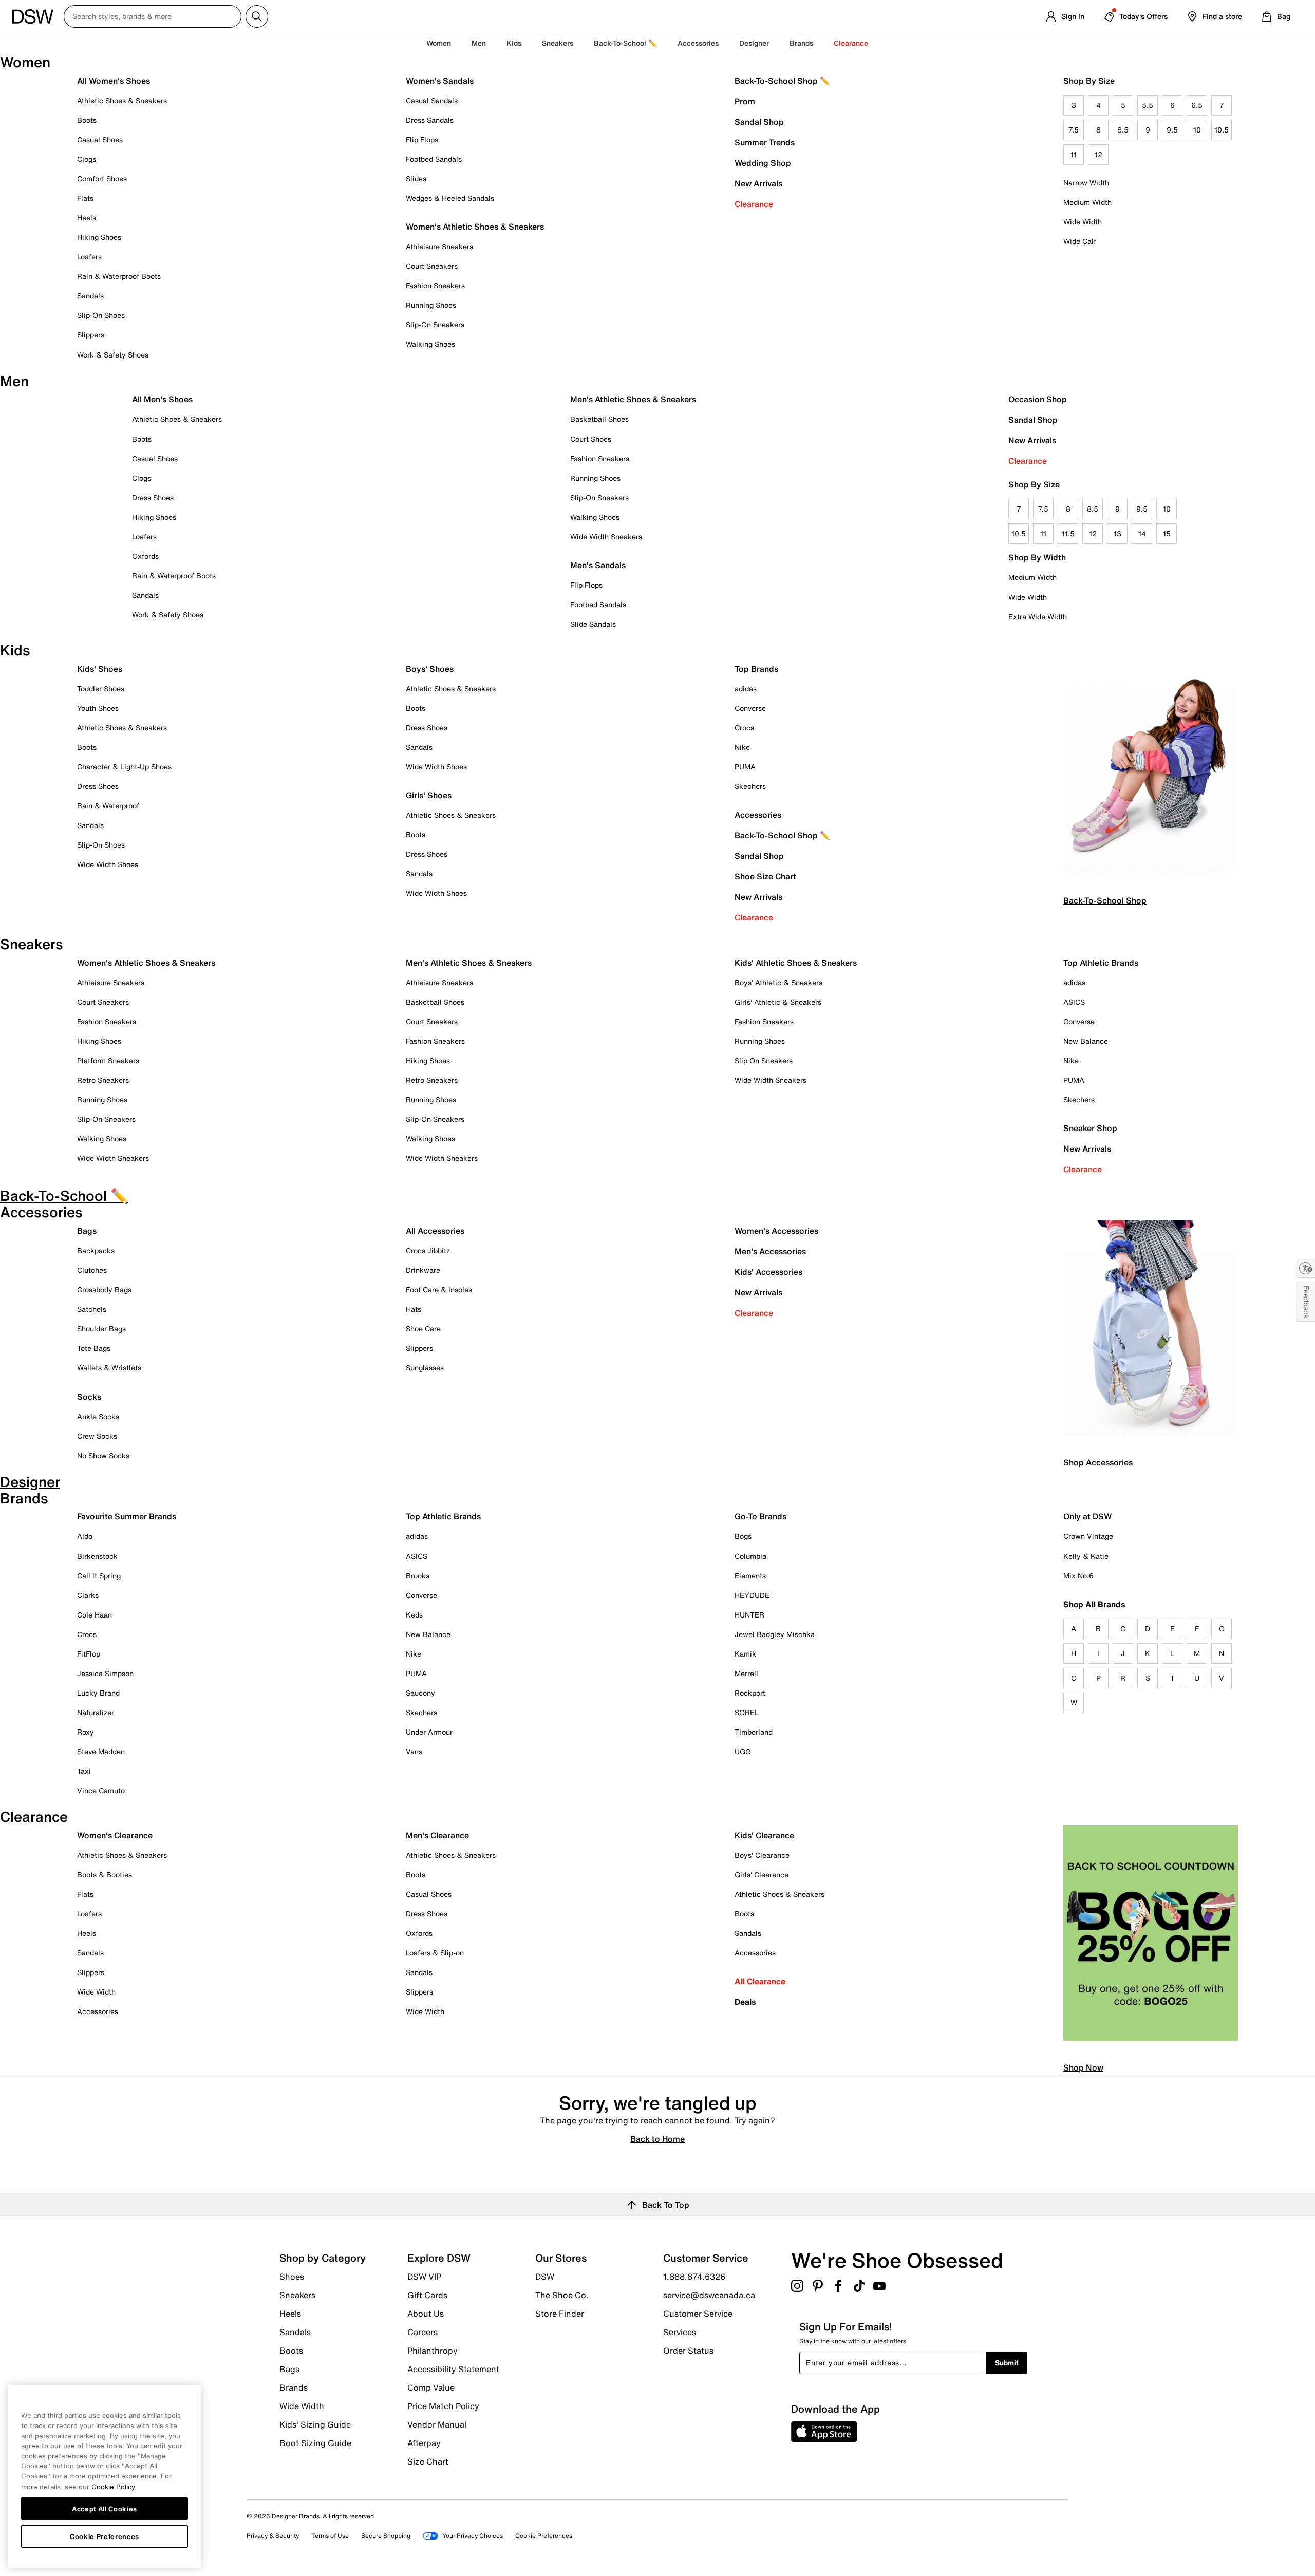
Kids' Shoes (100, 669)
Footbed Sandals (434, 159)
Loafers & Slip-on (435, 1953)
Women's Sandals (440, 81)
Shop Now (1083, 2067)
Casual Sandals (432, 100)
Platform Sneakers (108, 1060)
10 (1197, 130)
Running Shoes (431, 305)
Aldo (85, 1536)
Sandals (90, 296)
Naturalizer (96, 1712)
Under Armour (429, 1732)
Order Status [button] (688, 2350)
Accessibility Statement (453, 2369)
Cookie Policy (113, 2486)
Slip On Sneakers (764, 1060)
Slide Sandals (593, 624)
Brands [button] (801, 43)
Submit (1007, 2363)
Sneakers (297, 2295)
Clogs (87, 159)
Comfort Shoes (102, 178)
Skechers (750, 786)
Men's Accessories (770, 1251)
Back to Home (657, 2138)
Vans (414, 1751)
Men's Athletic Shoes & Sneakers (633, 399)
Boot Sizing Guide (315, 2442)
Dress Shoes (153, 497)
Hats (414, 1309)
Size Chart (428, 2461)
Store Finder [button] (560, 2313)
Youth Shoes (98, 708)
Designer (754, 43)
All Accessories (435, 1231)
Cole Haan (95, 1615)
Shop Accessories (1098, 1462)
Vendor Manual (437, 2424)
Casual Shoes (100, 139)
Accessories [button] (698, 43)
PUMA (745, 767)
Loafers (89, 257)
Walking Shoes (430, 344)
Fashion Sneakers (435, 285)
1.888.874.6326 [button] (694, 2277)
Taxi (84, 1771)
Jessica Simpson (105, 1673)
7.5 (1074, 130)
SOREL (747, 1712)
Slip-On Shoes (101, 315)
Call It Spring (99, 1576)
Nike (742, 747)
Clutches (92, 1270)
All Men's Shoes (162, 399)
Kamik (745, 1654)
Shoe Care (423, 1329)
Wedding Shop (763, 163)
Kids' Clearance (764, 1835)
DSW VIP (424, 2277)
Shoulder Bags (101, 1329)
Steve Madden (101, 1751)
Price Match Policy (443, 2406)
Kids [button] (514, 43)
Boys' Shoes (430, 669)
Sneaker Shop (1090, 1128)
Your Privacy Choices (473, 2536)
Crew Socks (97, 1436)
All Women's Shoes (114, 81)
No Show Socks (103, 1455)
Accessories (758, 815)
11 (1074, 154)
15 (1167, 533)
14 (1142, 533)
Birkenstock (97, 1556)
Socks (89, 1397)
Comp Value (431, 2387)
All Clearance (760, 1981)
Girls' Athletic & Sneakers (778, 1002)
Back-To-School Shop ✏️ (782, 81)
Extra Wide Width (1038, 617)
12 (1098, 154)
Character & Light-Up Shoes (124, 767)
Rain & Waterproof (108, 806)
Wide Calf (1080, 241)
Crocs (744, 728)
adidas (746, 689)
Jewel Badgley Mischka (775, 1634)
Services (680, 2332)
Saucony (420, 1693)
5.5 (1148, 105)
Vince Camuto (101, 1790)
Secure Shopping (386, 2536)
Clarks (88, 1595)
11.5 (1068, 533)
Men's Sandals (598, 565)
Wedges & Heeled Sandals (450, 198)
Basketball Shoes (599, 419)
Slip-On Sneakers (435, 324)
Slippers (91, 335)
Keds (414, 1615)
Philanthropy (433, 2351)
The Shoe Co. (562, 2295)
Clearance (754, 204)
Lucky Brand (98, 1693)
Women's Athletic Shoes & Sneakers (475, 227)
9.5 (1172, 130)
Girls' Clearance (762, 1875)
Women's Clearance (115, 1835)
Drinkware (423, 1270)
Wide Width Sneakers (606, 537)
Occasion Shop (1038, 399)
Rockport (750, 1693)
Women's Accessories (776, 1231)
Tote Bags (94, 1348)
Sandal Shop (759, 122)
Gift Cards (427, 2295)
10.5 (1222, 130)
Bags (87, 1231)
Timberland (754, 1732)
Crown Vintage (1088, 1536)
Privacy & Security (273, 2536)
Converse (750, 708)
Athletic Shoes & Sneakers (122, 100)
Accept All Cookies (105, 2508)
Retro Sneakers (103, 1080)
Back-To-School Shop (1105, 900)
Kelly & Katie (1086, 1556)
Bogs (743, 1536)
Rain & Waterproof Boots (119, 276)
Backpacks (96, 1251)
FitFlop (89, 1654)
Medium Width (1087, 202)
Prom (745, 101)
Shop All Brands (1094, 1604)
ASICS (1074, 1002)
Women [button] (439, 43)
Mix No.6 (1078, 1576)
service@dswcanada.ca (709, 2295)
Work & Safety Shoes (113, 355)
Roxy (86, 1732)
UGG (743, 1751)
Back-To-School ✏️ (625, 43)
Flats (85, 198)
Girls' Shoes (429, 795)
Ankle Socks (98, 1416)
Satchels (92, 1309)
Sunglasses (425, 1368)
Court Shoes (591, 439)
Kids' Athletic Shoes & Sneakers (796, 963)
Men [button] (479, 43)
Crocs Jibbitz (428, 1251)
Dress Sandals (430, 120)
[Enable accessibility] (1306, 1268)
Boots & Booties (105, 1875)
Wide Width (1083, 222)
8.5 (1123, 130)
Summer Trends (765, 142)
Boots (87, 120)
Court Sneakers (432, 266)
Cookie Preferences (105, 2536)
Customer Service (698, 2314)
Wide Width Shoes (108, 864)
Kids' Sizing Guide (315, 2424)
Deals (745, 2002)
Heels (87, 218)
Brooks (418, 1576)
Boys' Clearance (762, 1855)
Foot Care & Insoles (439, 1290)
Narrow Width (1086, 183)
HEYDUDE (752, 1595)
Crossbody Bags (104, 1290)
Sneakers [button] (558, 43)
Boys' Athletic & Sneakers (778, 982)
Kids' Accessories (768, 1272)
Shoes (292, 2277)
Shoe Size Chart (765, 876)
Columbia (750, 1556)
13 (1117, 533)
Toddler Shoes (101, 689)
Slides (416, 178)
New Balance (1086, 1041)
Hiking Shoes (99, 237)
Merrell (746, 1673)
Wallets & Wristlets (109, 1368)
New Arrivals (758, 183)
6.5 (1197, 105)
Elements (750, 1576)
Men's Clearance (437, 1835)
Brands (294, 2387)
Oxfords (145, 556)
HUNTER (749, 1615)
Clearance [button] (851, 43)
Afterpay (424, 2443)
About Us (426, 2314)
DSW (545, 2277)
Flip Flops (422, 139)
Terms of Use (330, 2536)
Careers (422, 2332)
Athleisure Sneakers (439, 246)
